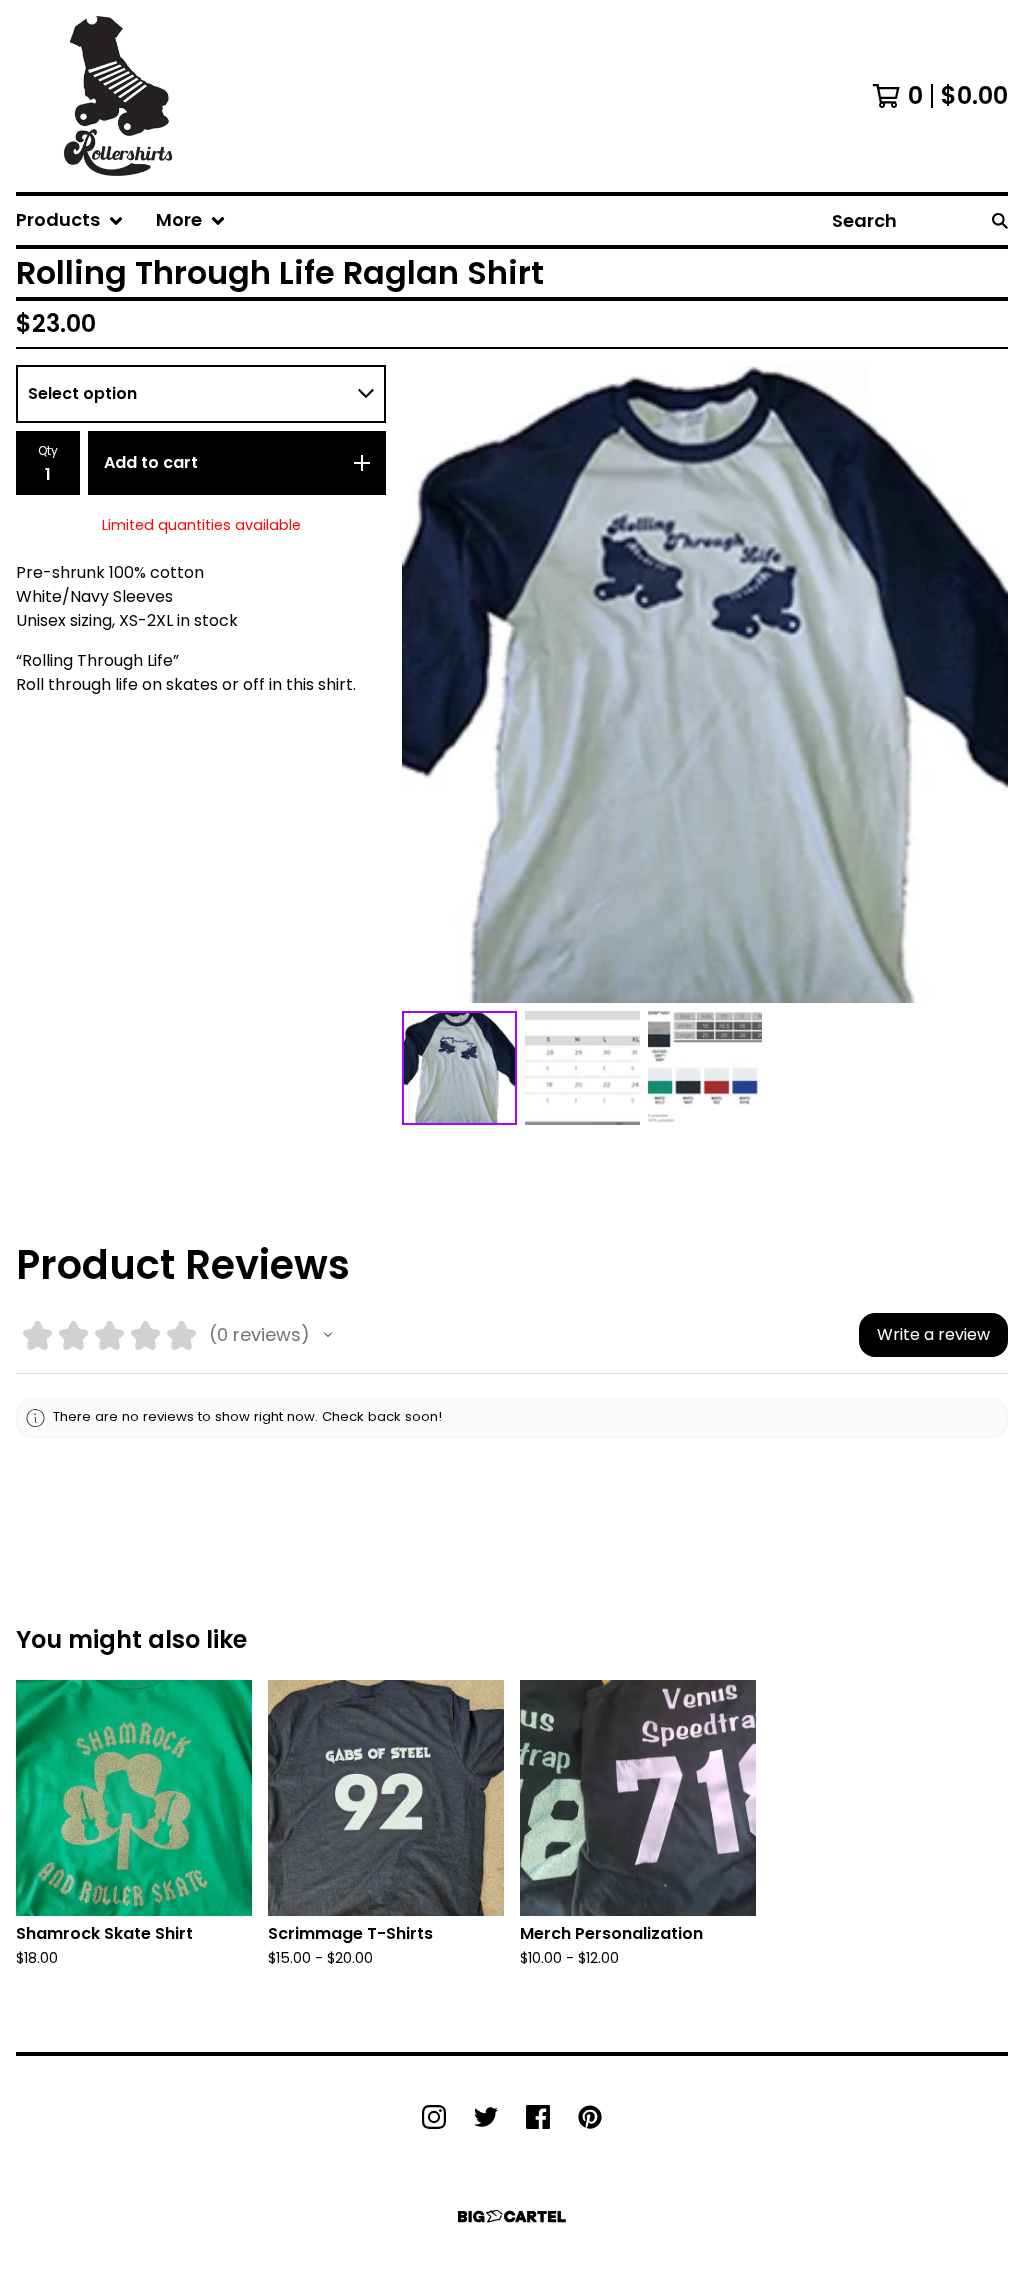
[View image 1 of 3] (459, 1068)
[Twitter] (486, 2117)
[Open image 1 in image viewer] (705, 684)
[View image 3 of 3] (705, 1068)
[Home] (118, 96)
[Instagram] (434, 2117)
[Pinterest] (590, 2117)
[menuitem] (70, 220)
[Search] (1000, 220)
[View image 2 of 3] (582, 1068)
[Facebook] (538, 2117)
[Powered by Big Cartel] (512, 2216)
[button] (328, 1335)
